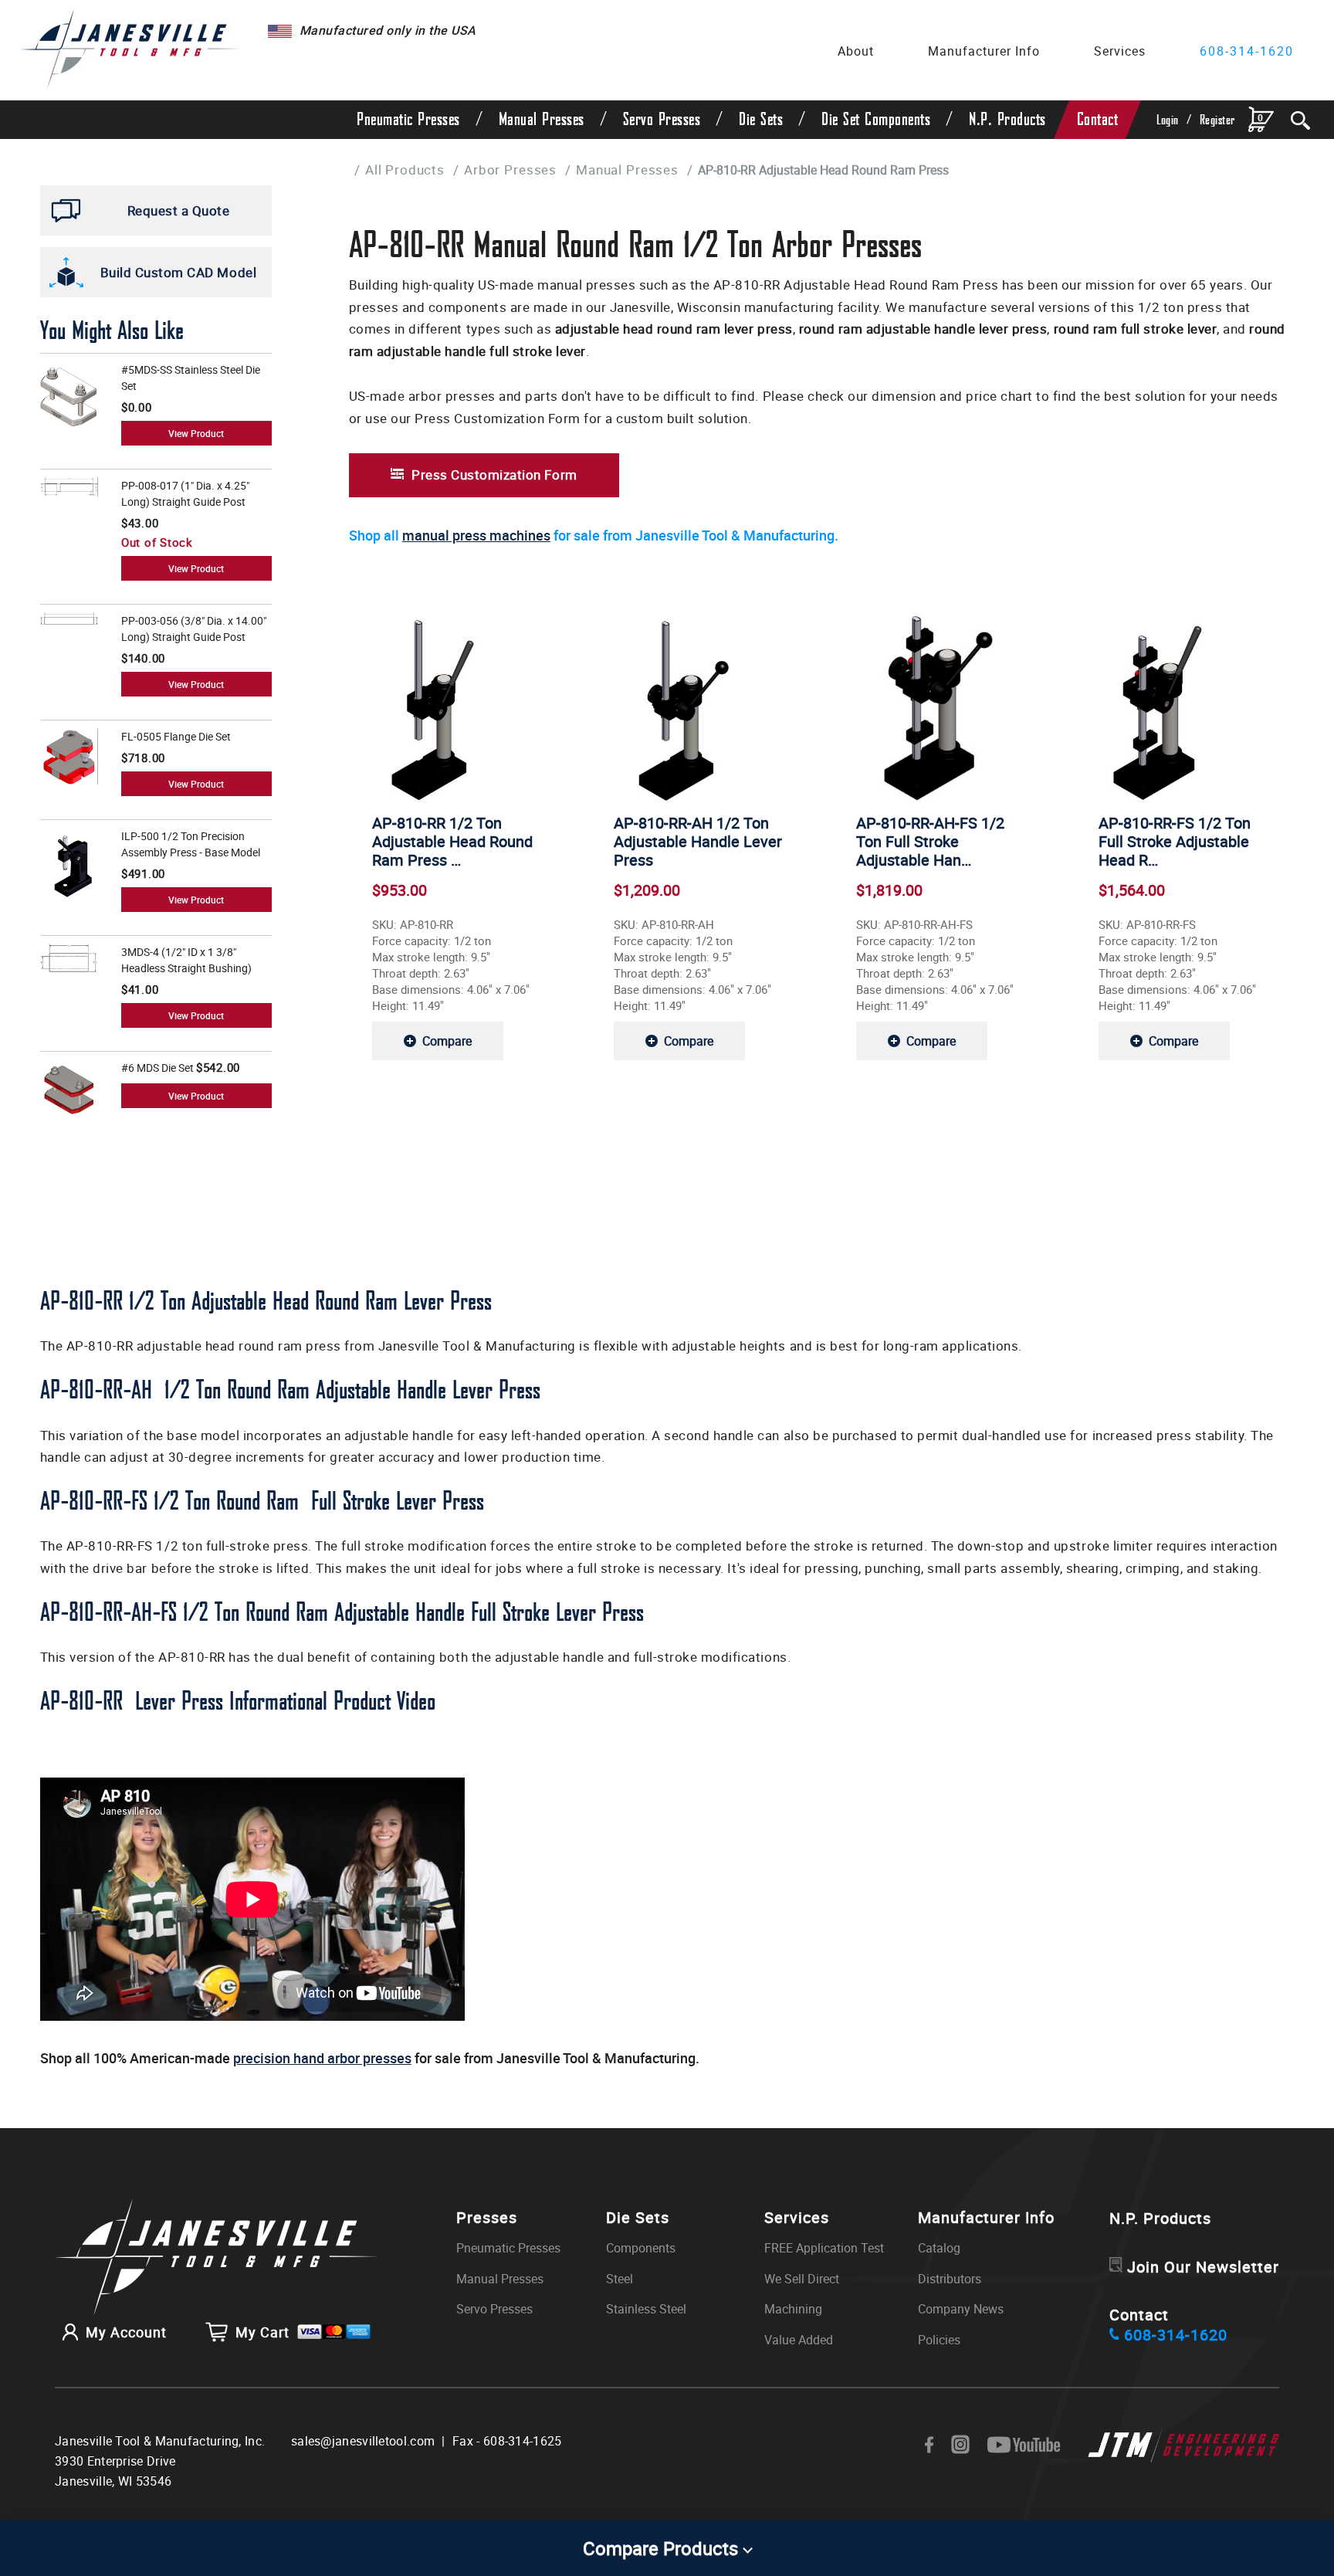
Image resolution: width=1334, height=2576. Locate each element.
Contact (1098, 120)
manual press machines (476, 535)
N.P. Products (1007, 120)
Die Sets (761, 120)
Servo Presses (662, 120)
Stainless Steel (646, 2309)
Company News (961, 2309)
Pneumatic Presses (408, 120)
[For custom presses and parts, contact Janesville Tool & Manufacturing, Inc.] (216, 2258)
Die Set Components (876, 120)
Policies (939, 2340)
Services (1120, 51)
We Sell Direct (802, 2279)
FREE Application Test (824, 2248)
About (856, 51)
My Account (126, 2332)
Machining (793, 2309)
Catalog (939, 2248)
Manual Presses (542, 120)
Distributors (950, 2279)
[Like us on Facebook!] (929, 2446)
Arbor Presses (510, 169)
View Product (196, 433)
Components (641, 2248)
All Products (405, 169)
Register (1217, 120)
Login (1168, 120)
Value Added (799, 2340)
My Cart (262, 2332)
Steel (620, 2279)
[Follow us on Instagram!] (960, 2445)
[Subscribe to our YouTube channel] (1024, 2446)
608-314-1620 (1247, 51)
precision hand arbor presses (322, 2058)
